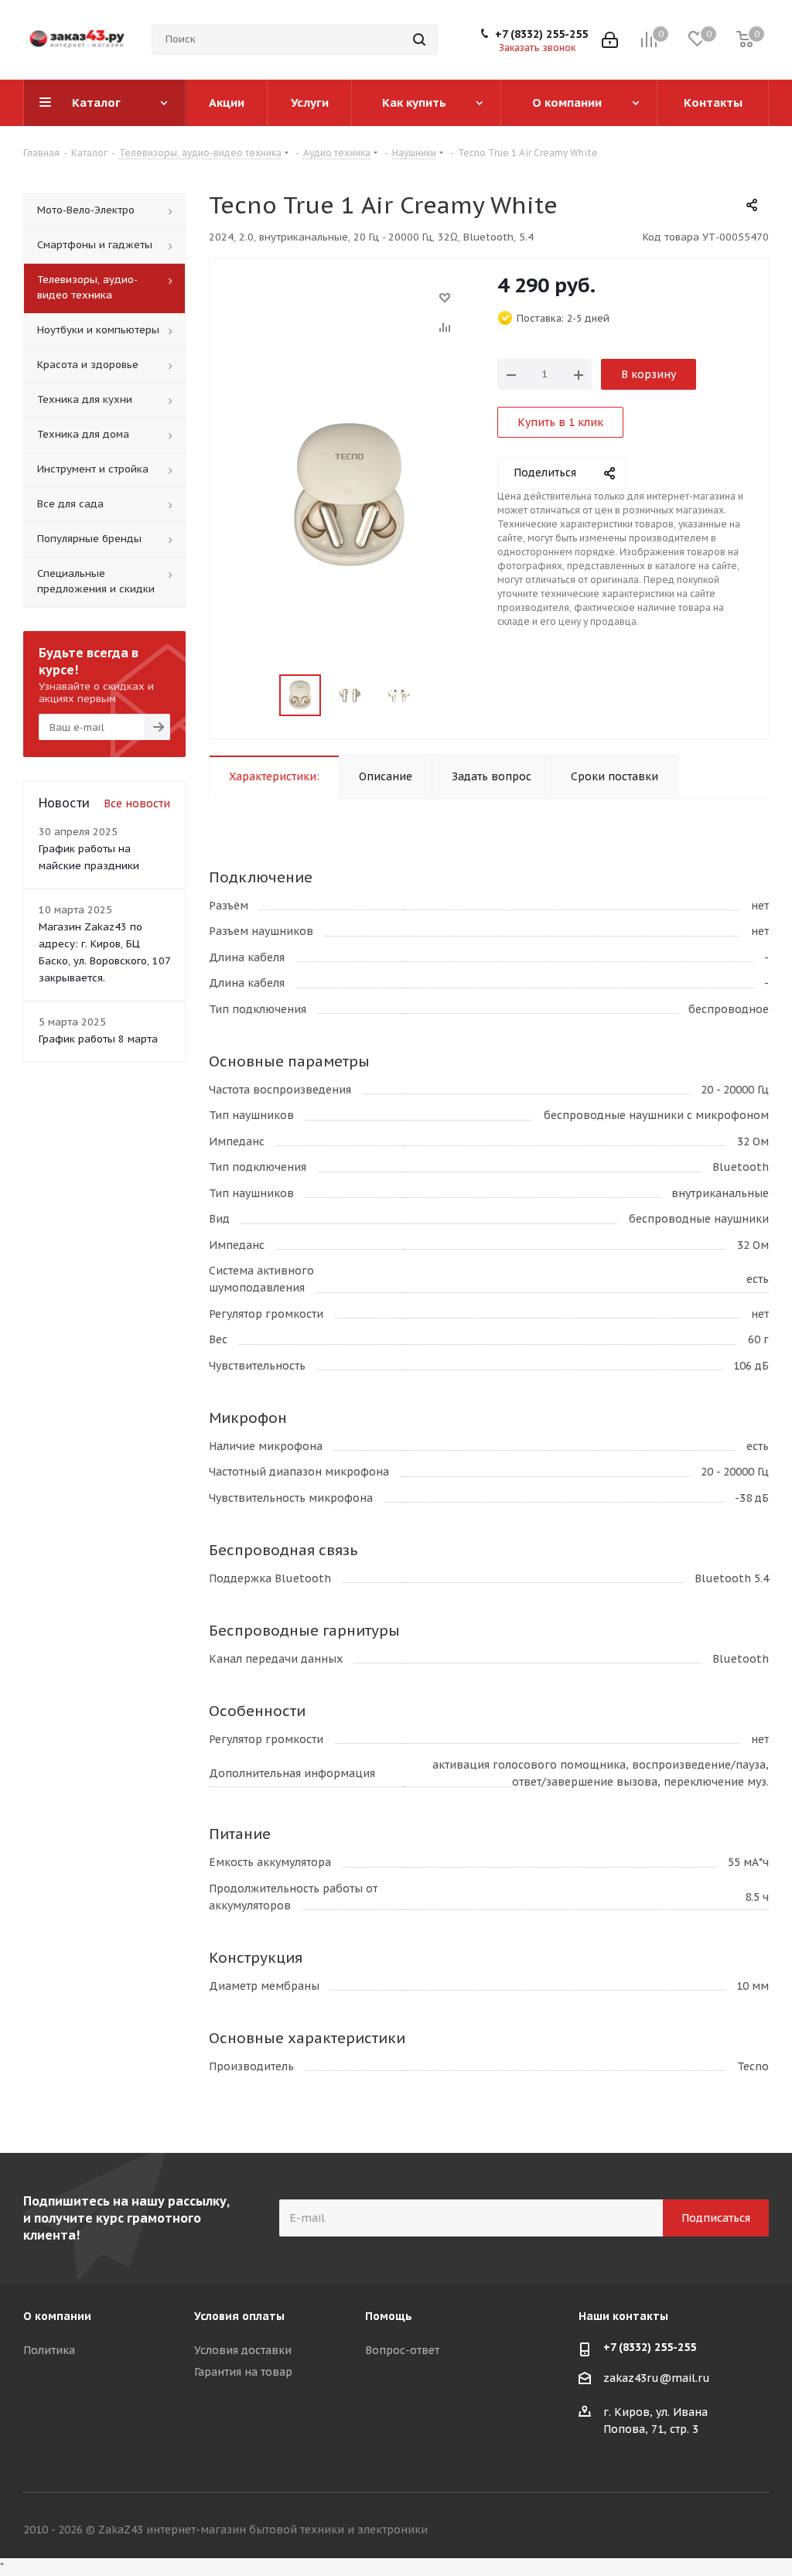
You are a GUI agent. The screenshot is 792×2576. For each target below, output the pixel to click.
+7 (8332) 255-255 (541, 34)
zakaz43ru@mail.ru (657, 2378)
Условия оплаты (239, 2316)
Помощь (389, 2316)
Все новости (137, 804)
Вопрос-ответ (402, 2350)
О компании (57, 2316)
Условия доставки (243, 2350)
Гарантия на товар (243, 2372)
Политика (49, 2350)
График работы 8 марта (98, 1039)
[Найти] (419, 39)
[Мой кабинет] (610, 40)
